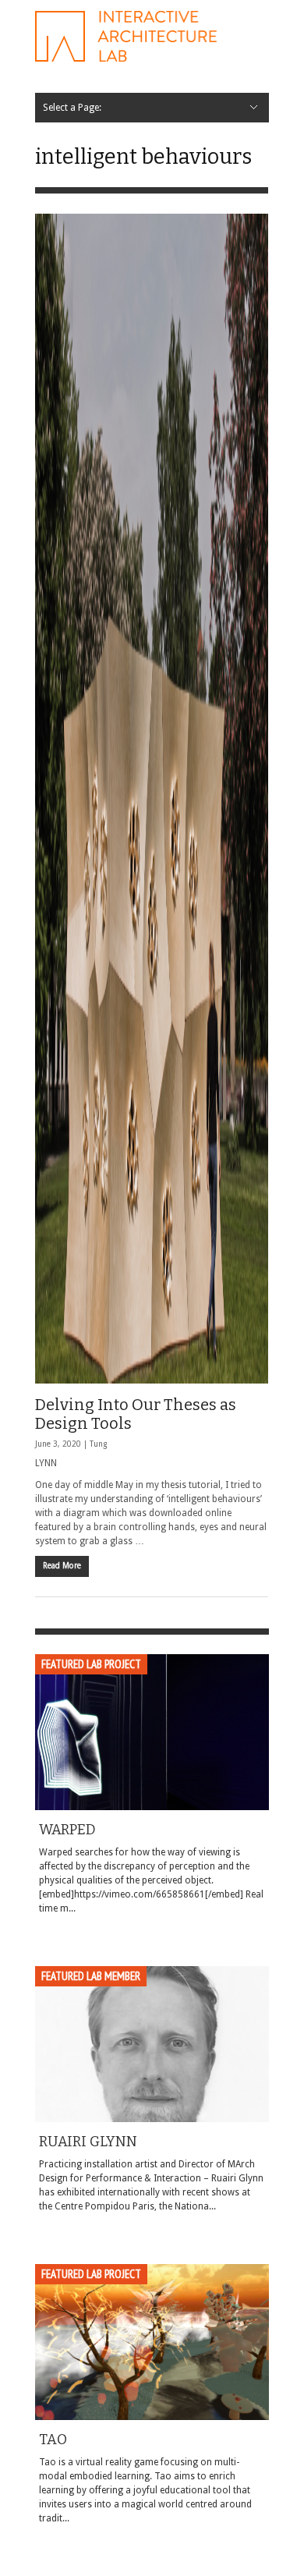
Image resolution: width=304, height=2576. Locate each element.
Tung (98, 1444)
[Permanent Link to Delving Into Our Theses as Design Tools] (152, 799)
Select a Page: (72, 108)
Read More (62, 1566)
